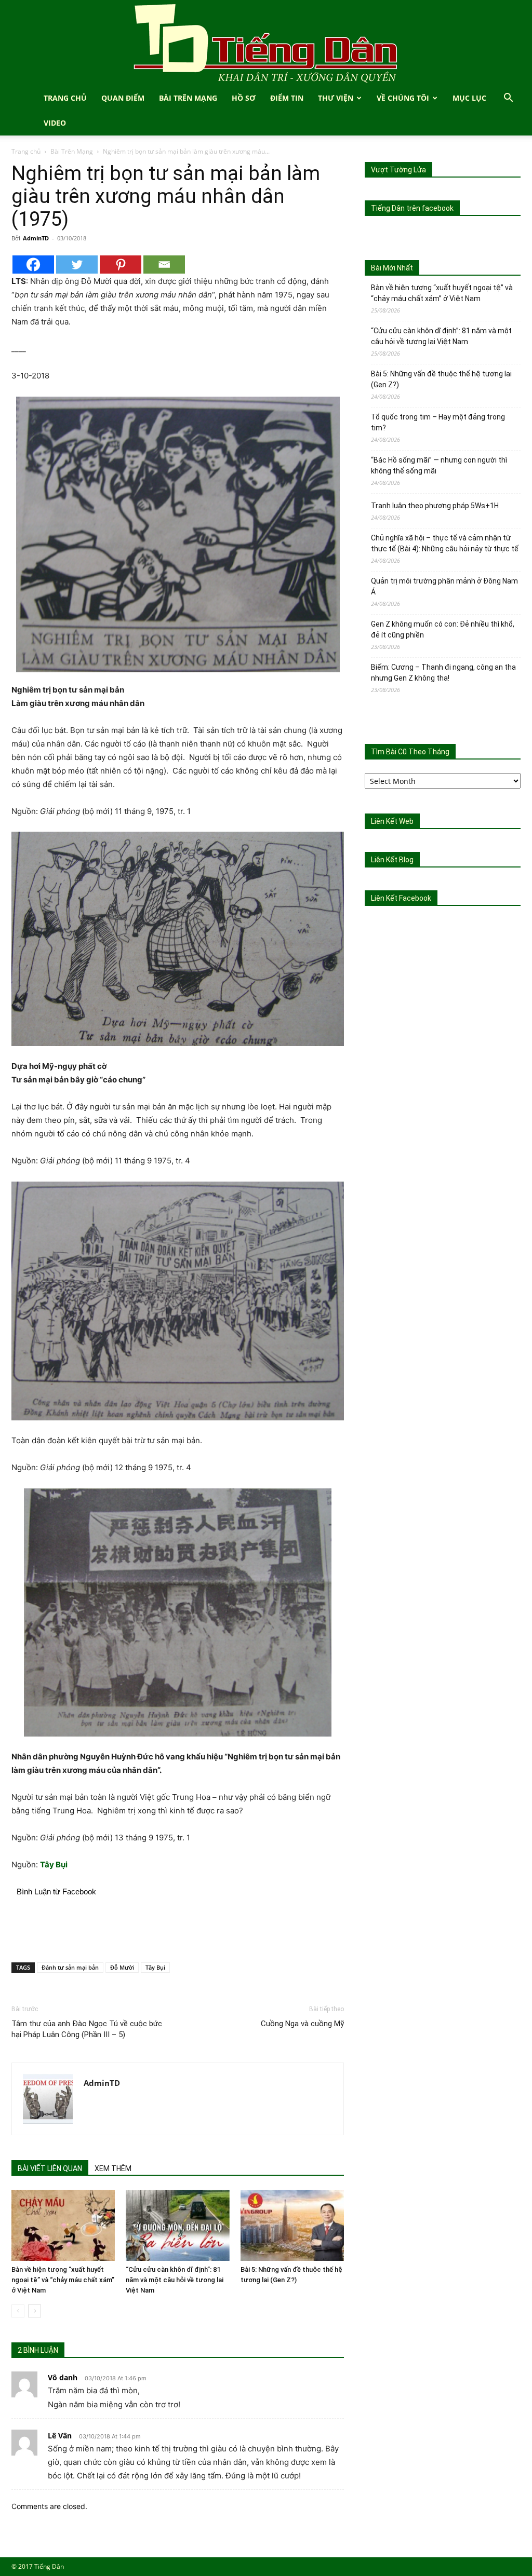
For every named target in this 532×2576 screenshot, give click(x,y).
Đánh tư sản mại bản (70, 1967)
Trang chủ (26, 151)
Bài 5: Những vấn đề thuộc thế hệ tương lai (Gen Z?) (441, 379)
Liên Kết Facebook (401, 898)
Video (55, 123)
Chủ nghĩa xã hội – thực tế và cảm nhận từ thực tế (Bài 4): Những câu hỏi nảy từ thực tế (445, 543)
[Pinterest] (121, 265)
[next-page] (35, 2311)
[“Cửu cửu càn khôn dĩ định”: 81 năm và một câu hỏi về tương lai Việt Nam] (177, 2225)
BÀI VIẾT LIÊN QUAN (50, 2168)
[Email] (164, 265)
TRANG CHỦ (65, 98)
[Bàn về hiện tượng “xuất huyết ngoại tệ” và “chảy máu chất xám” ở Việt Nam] (63, 2225)
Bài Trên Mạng (188, 98)
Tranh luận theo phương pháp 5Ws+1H (435, 506)
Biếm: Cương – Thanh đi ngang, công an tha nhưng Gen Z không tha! (443, 673)
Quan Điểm (123, 98)
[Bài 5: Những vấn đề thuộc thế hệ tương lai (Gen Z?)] (292, 2225)
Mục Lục (469, 98)
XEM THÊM (113, 2168)
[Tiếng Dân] (266, 43)
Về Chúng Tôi (403, 98)
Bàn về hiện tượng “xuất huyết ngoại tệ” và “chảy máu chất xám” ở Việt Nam (63, 2280)
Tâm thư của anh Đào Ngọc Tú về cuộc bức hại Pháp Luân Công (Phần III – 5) (87, 2029)
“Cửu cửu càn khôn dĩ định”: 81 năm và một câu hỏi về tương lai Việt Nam (175, 2280)
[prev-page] (18, 2311)
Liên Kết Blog (392, 860)
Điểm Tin (287, 98)
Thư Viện (336, 98)
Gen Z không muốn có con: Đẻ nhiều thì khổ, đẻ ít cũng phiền (443, 629)
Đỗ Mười (122, 1967)
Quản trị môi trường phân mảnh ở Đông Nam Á (444, 586)
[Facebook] (33, 265)
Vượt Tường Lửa (398, 170)
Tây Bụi (155, 1967)
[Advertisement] (178, 1928)
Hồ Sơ (244, 98)
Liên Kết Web (392, 821)
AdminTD (36, 238)
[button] (508, 99)
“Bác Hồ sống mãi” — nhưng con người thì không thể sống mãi (439, 465)
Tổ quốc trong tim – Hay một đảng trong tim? (438, 422)
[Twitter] (77, 265)
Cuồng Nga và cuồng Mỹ (302, 2024)
